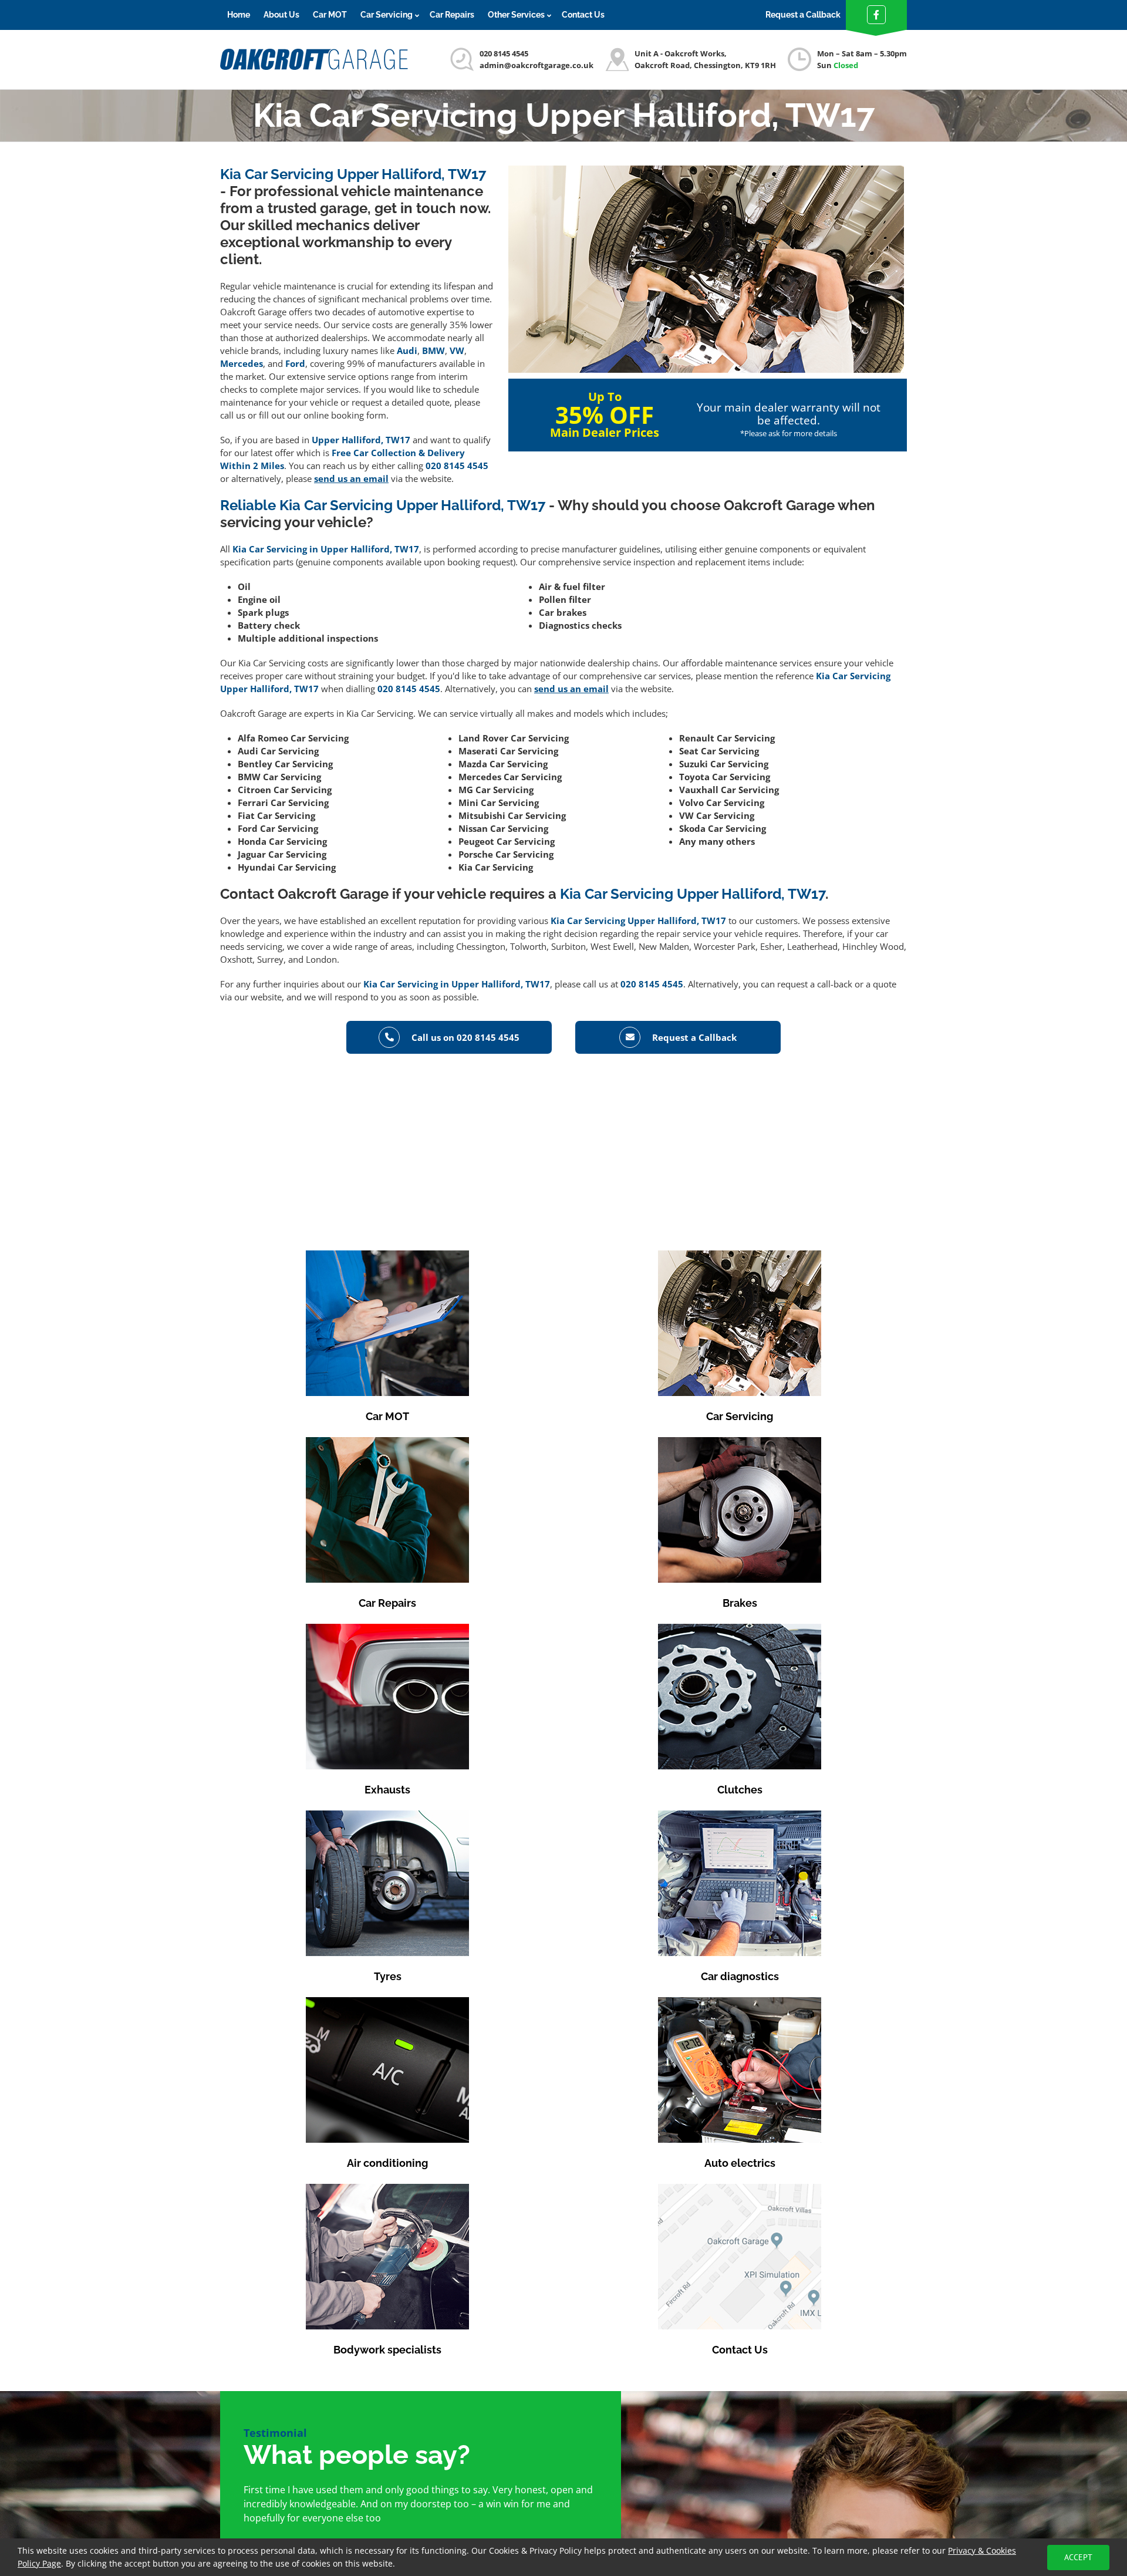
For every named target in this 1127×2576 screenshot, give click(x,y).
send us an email (351, 478)
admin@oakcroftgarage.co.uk (536, 65)
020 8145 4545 (504, 53)
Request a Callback (803, 15)
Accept (1078, 2557)
